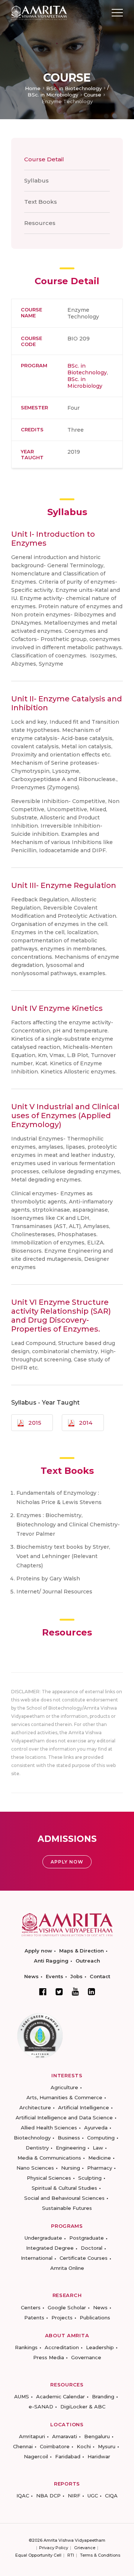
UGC (93, 2496)
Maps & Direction (82, 1951)
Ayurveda (96, 2128)
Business (69, 2138)
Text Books (41, 202)
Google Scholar (67, 2307)
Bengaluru (97, 2436)
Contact (100, 1976)
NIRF (74, 2496)
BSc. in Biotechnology (74, 88)
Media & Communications (49, 2158)
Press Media (49, 2357)
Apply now (38, 1951)
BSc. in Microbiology (53, 95)
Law (98, 2148)
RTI (71, 2555)
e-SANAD (41, 2407)
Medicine (100, 2158)
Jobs (76, 1976)
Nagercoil (36, 2456)
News (31, 1976)
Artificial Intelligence (84, 2107)
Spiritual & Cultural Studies (64, 2188)
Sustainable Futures (67, 2208)
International (37, 2258)
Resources (40, 223)
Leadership (100, 2347)
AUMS (22, 2396)
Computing (101, 2138)
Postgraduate (87, 2238)
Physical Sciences (49, 2178)
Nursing (71, 2168)
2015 (35, 1423)
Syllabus (36, 180)
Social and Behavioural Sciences (64, 2198)
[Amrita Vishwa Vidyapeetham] (39, 12)
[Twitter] (59, 1992)
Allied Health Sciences (49, 2128)
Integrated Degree (50, 2248)
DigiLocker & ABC (83, 2407)
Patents (34, 2318)
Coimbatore (55, 2446)
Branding (103, 2396)
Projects (62, 2318)
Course (92, 95)
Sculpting (90, 2178)
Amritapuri (32, 2436)
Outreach (88, 1961)
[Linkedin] (92, 1992)
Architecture (35, 2107)
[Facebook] (43, 1992)
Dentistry (37, 2148)
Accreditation (62, 2347)
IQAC (23, 2496)
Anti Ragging (51, 1961)
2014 (86, 1423)
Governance (86, 2357)
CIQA (111, 2496)
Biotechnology (32, 2138)
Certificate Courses (84, 2258)
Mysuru (107, 2446)
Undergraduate (43, 2238)
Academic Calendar (60, 2396)
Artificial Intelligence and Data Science (64, 2117)
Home (33, 88)
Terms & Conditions (100, 2555)
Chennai (23, 2446)
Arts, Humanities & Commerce (64, 2097)
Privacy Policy (54, 2548)
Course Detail (44, 159)
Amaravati (65, 2436)
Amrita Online (67, 2268)
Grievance (85, 2548)
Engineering (71, 2148)
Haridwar (99, 2456)
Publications (95, 2318)
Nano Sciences (35, 2168)
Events (55, 1976)
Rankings (26, 2347)
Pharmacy (100, 2168)
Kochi (84, 2446)
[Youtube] (75, 1991)
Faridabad (68, 2456)
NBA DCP (48, 2496)
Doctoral (92, 2248)
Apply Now (67, 1862)
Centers (31, 2307)
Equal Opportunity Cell (38, 2555)
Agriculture (64, 2087)
